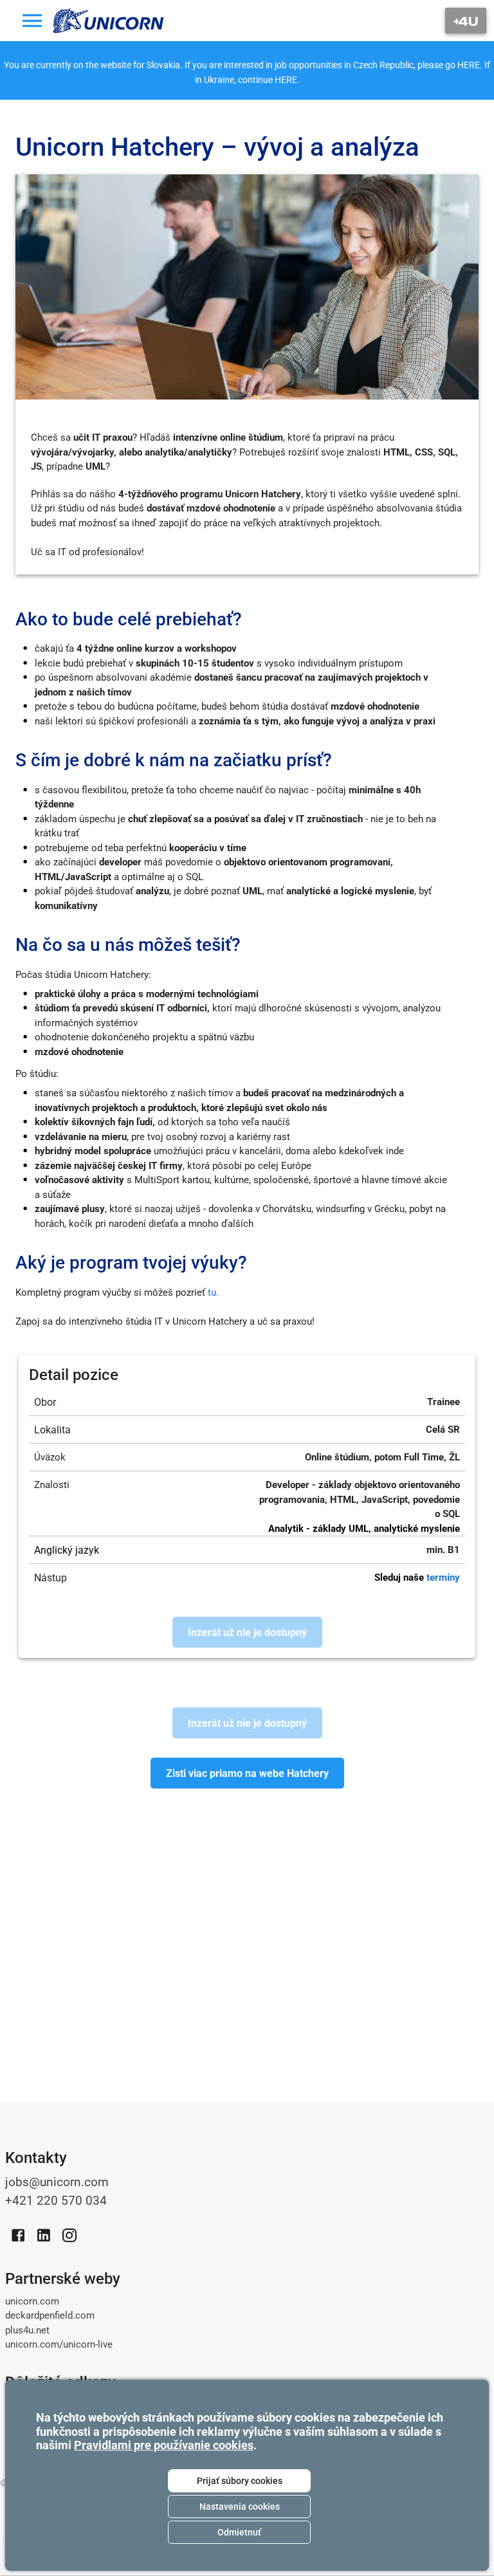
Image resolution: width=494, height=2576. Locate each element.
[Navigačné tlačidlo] (466, 21)
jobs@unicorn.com (57, 2182)
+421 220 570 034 (56, 2201)
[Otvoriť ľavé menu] (32, 21)
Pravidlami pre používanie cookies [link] (164, 2445)
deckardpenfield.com (50, 2315)
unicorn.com (32, 2301)
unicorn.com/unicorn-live (59, 2344)
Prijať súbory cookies (240, 2481)
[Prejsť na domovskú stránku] (109, 21)
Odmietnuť (239, 2532)
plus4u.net (27, 2330)
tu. (213, 1293)
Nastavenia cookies (240, 2507)
